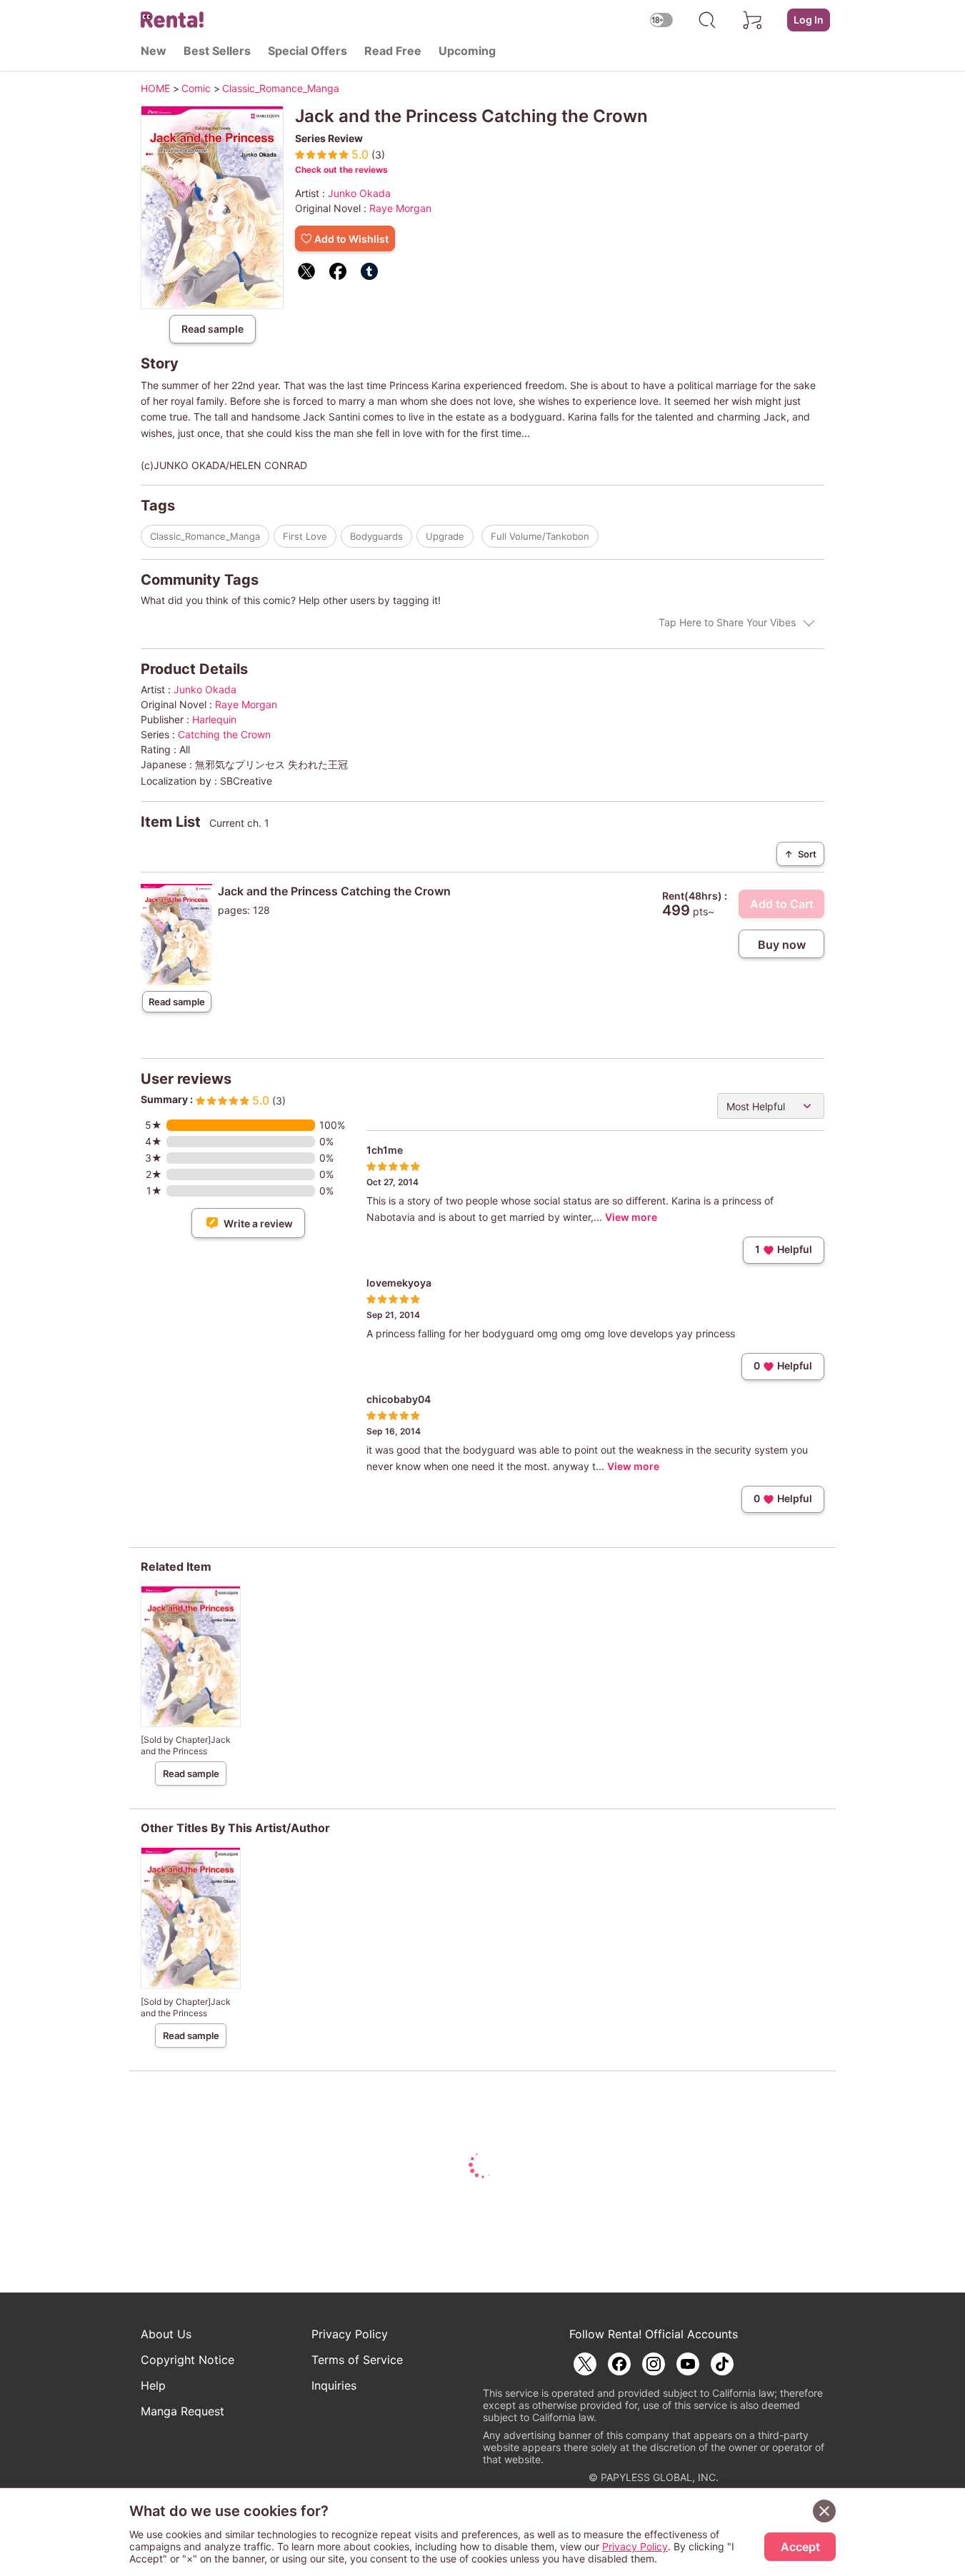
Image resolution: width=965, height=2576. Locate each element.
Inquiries (334, 2385)
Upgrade (445, 536)
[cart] (753, 20)
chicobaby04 (399, 1399)
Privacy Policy (350, 2334)
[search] (707, 20)
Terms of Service (357, 2360)
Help (153, 2385)
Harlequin (214, 719)
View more (631, 1217)
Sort (800, 854)
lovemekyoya (399, 1283)
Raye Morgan (400, 208)
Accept (800, 2547)
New (154, 51)
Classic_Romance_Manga (205, 536)
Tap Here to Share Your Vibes (727, 622)
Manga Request (182, 2411)
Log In (809, 20)
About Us (166, 2334)
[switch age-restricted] (661, 20)
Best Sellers (217, 51)
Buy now (782, 945)
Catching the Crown (224, 734)
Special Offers (307, 51)
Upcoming (467, 51)
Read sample (212, 329)
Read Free (393, 51)
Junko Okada (359, 193)
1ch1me (385, 1150)
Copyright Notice (187, 2360)
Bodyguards (376, 536)
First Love (305, 536)
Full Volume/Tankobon (540, 536)
